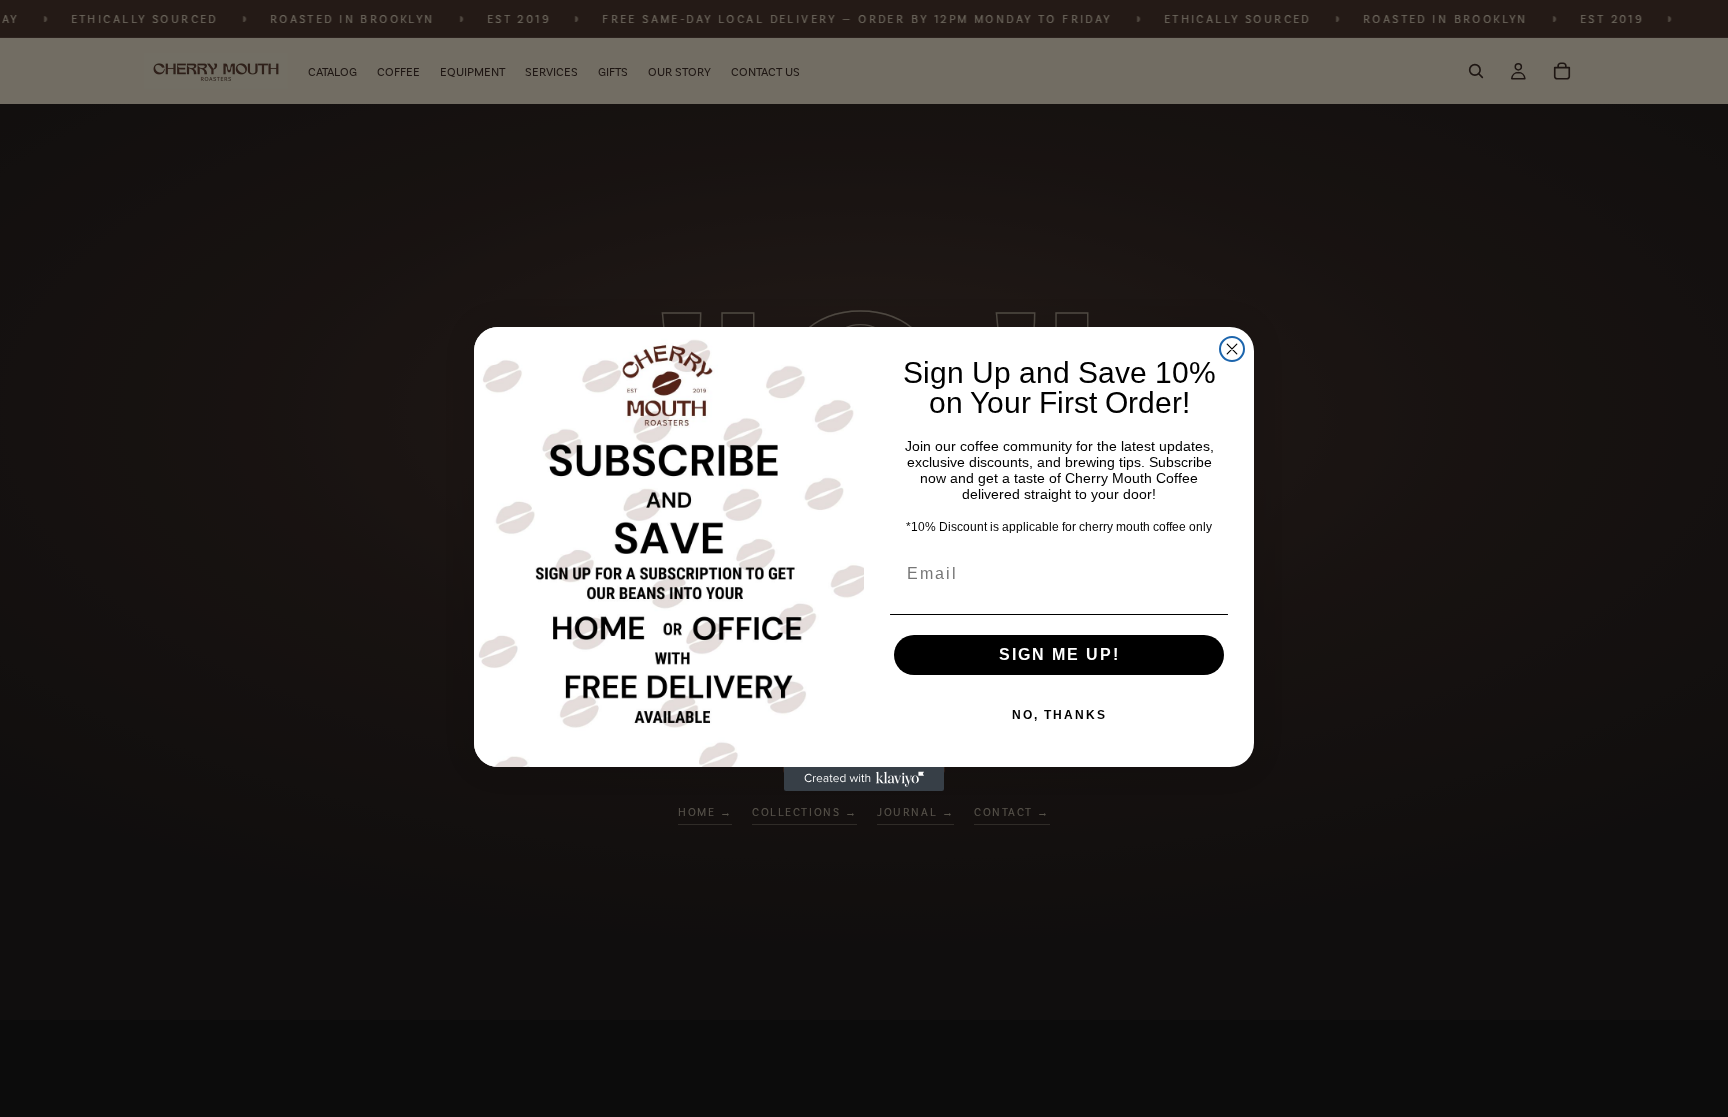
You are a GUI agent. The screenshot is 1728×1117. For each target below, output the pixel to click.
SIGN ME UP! (1059, 654)
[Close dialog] (1232, 349)
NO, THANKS (1059, 715)
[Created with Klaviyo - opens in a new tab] (864, 779)
